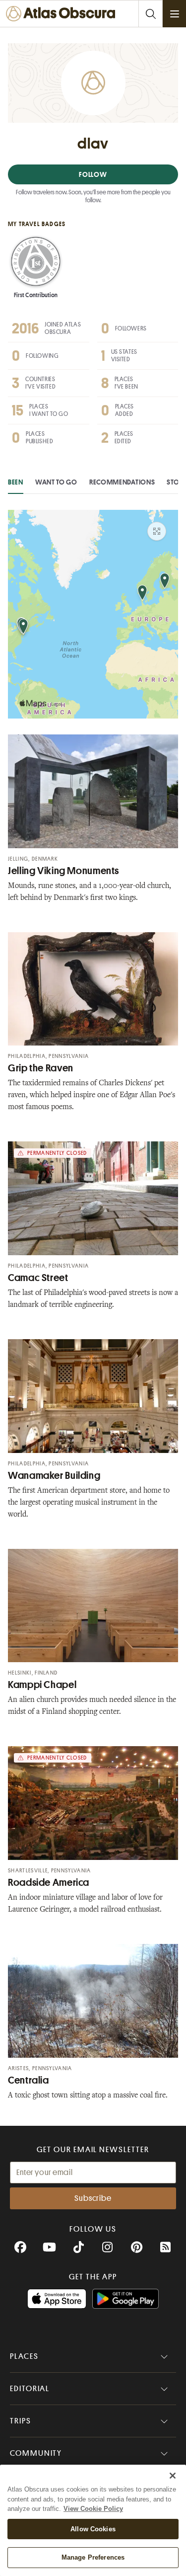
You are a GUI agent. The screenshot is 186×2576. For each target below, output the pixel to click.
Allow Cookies (93, 2529)
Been (16, 482)
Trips (21, 2421)
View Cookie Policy (93, 2509)
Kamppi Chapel (42, 1685)
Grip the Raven (41, 1068)
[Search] (150, 14)
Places (24, 2356)
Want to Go (56, 482)
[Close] (173, 2476)
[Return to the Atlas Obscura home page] (63, 14)
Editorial (30, 2389)
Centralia (29, 2080)
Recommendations (122, 482)
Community (36, 2453)
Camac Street (38, 1278)
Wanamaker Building (54, 1476)
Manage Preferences (93, 2557)
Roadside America (49, 1883)
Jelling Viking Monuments (63, 871)
